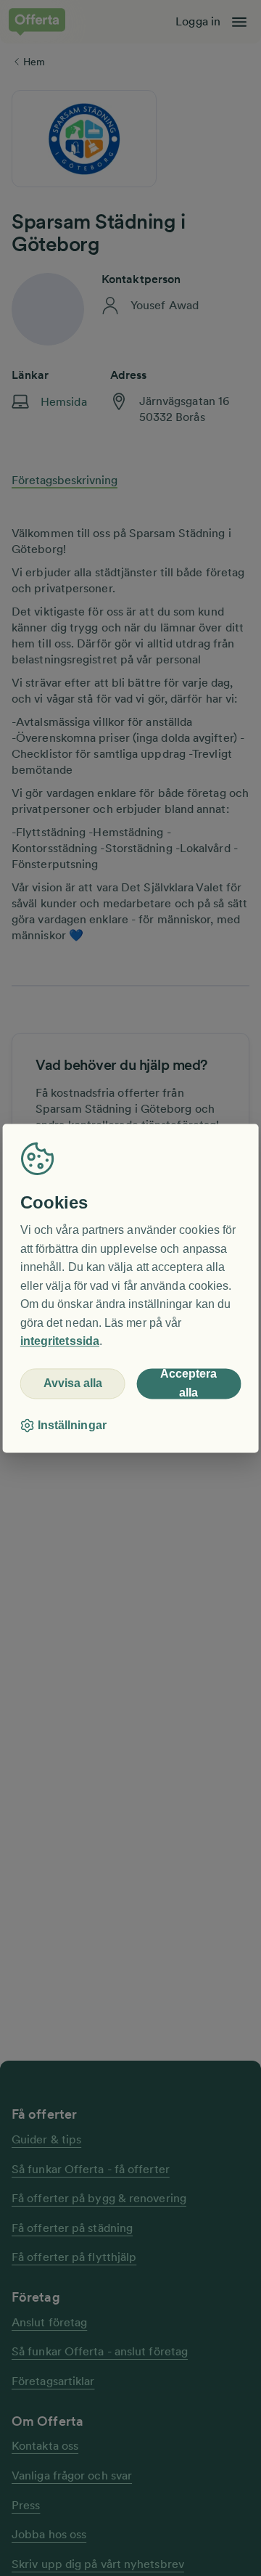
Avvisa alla (73, 1384)
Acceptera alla (188, 1383)
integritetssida (60, 1342)
